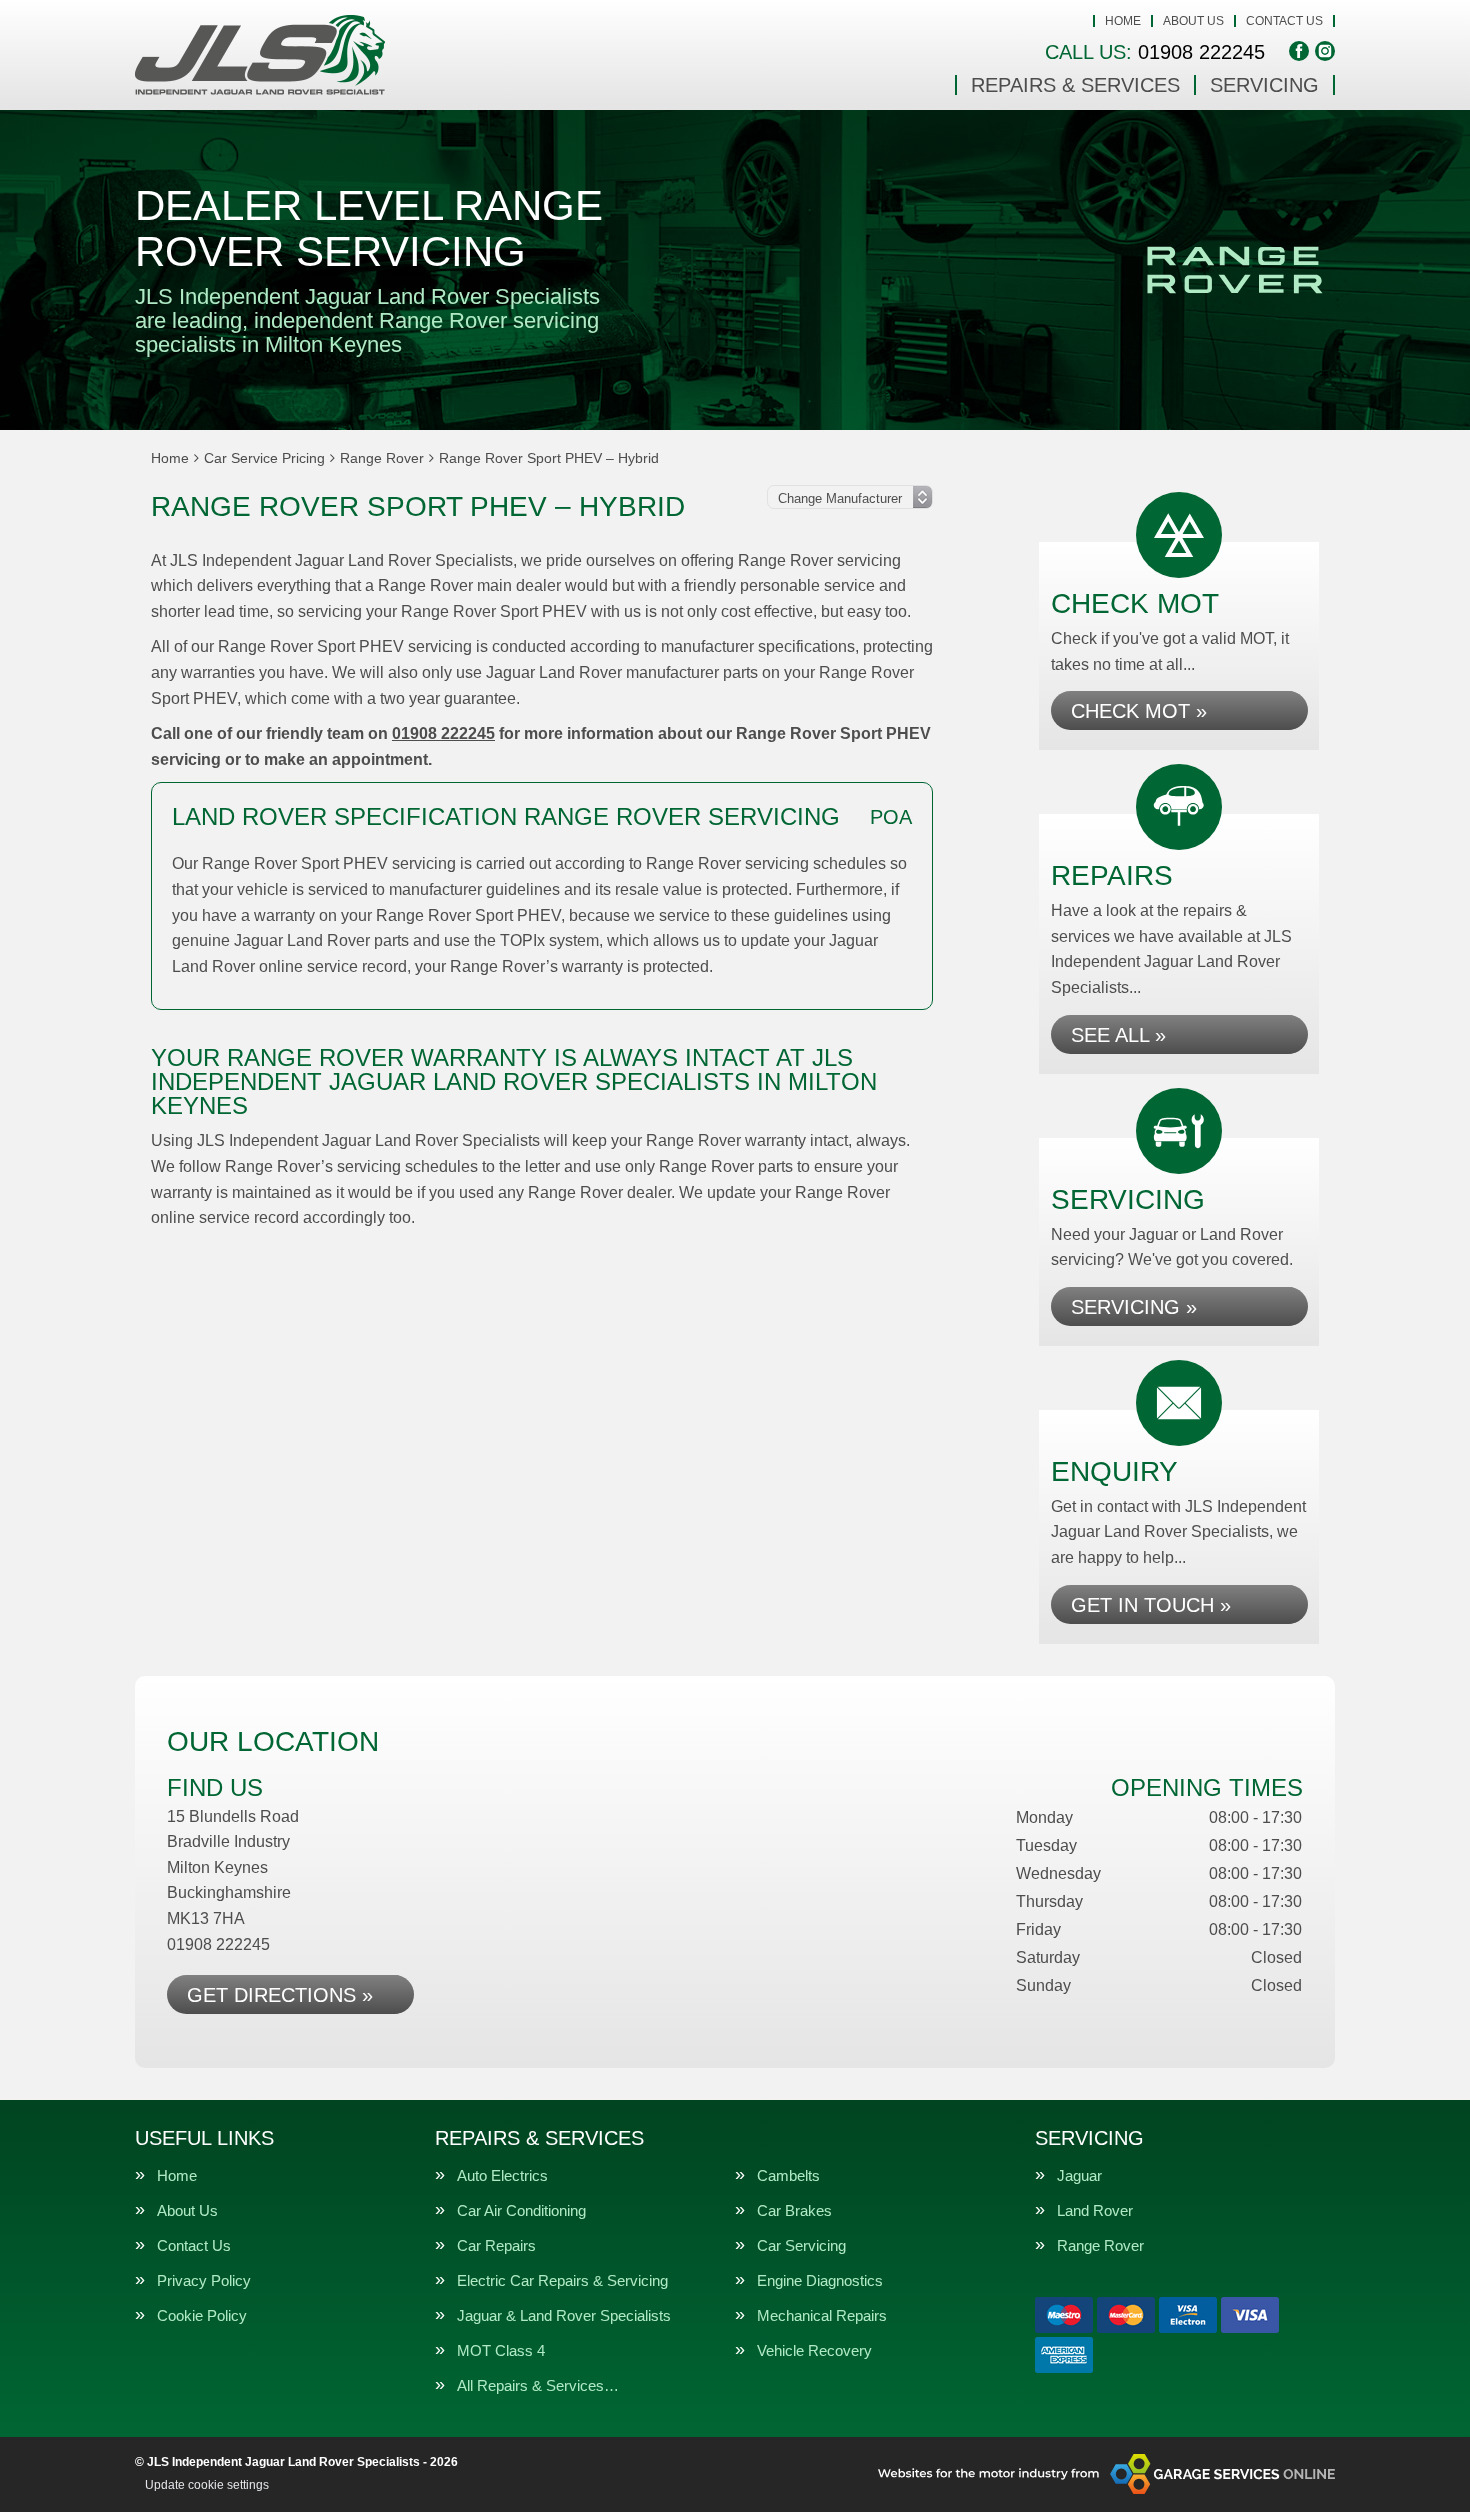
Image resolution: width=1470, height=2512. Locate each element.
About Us (1193, 21)
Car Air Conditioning (521, 2210)
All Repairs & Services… (538, 2385)
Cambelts (788, 2175)
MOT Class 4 (501, 2350)
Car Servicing (801, 2245)
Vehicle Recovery (814, 2350)
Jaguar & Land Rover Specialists (564, 2315)
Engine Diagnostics (820, 2280)
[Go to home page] (260, 55)
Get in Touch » (1151, 1605)
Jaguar (1079, 2175)
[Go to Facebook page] (1299, 51)
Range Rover (1100, 2245)
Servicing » (1134, 1307)
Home (1123, 21)
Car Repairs (496, 2245)
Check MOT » (1139, 711)
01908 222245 (1155, 52)
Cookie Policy (202, 2315)
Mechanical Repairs (822, 2315)
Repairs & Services (1075, 85)
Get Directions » (280, 1995)
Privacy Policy (204, 2280)
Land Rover (1095, 2210)
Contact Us (1284, 21)
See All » (1118, 1035)
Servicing (1264, 85)
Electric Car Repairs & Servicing (562, 2280)
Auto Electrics (502, 2175)
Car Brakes (794, 2210)
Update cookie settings (207, 2485)
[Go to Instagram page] (1325, 51)
